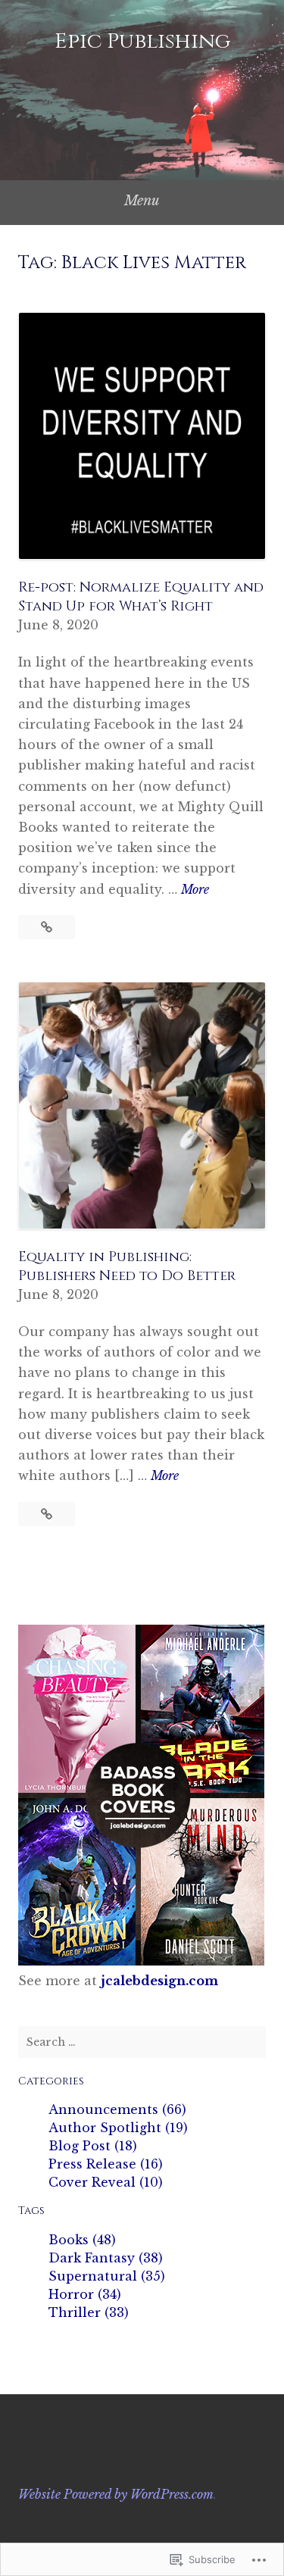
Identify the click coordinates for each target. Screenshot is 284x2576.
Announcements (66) (117, 2109)
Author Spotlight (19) (118, 2128)
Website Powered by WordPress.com (116, 2494)
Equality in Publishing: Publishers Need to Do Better (127, 1266)
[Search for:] (142, 2042)
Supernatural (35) (107, 2276)
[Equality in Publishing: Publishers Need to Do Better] (47, 1514)
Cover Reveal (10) (106, 2182)
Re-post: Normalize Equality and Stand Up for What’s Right (141, 597)
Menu (142, 201)
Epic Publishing (142, 41)
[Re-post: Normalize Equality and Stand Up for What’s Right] (47, 927)
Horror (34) (85, 2294)
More (195, 890)
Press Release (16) (106, 2164)
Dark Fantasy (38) (106, 2258)
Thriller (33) (89, 2312)
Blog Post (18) (93, 2146)
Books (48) (82, 2240)
